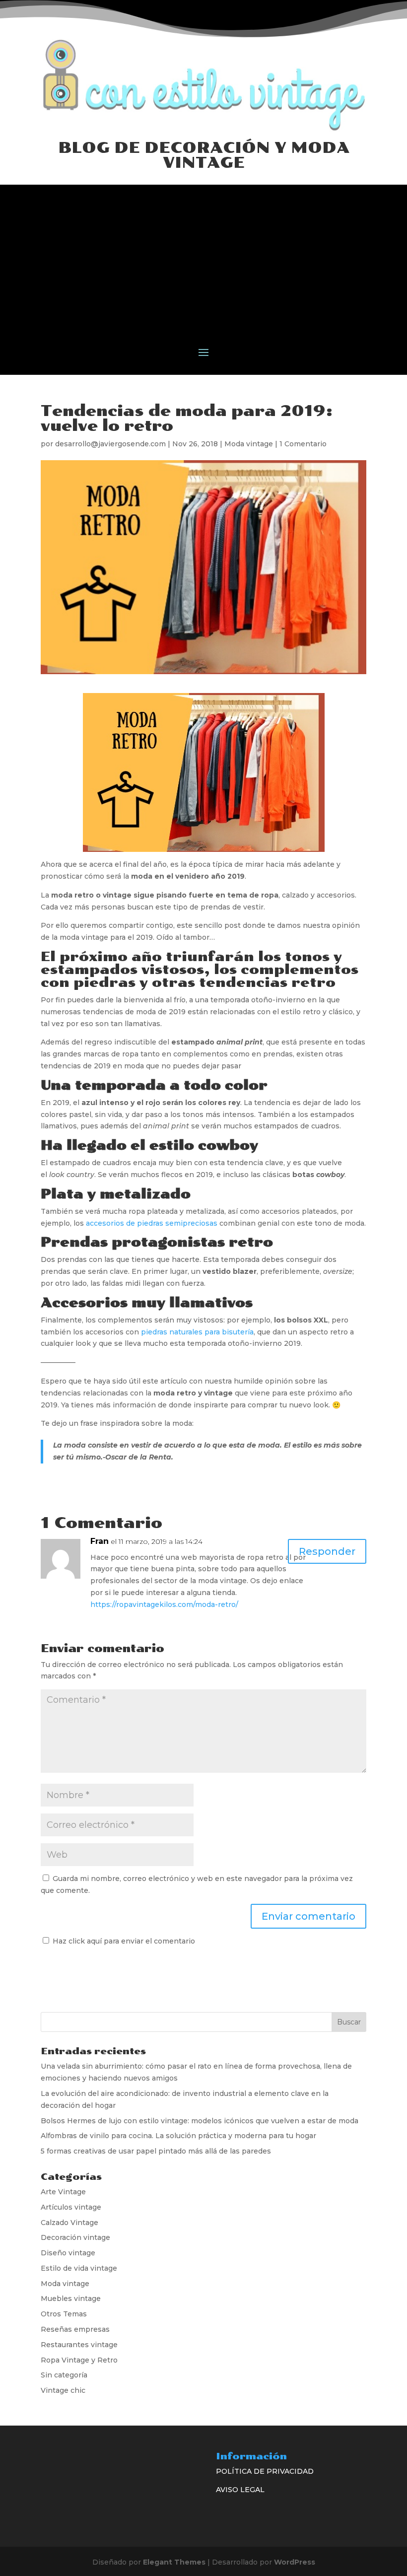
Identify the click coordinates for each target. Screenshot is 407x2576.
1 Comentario (303, 444)
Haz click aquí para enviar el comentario (123, 1941)
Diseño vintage (68, 2253)
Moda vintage (249, 444)
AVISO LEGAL (240, 2490)
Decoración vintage (75, 2237)
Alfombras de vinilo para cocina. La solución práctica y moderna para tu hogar (178, 2136)
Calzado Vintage (69, 2223)
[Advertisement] (203, 254)
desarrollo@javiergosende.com (110, 444)
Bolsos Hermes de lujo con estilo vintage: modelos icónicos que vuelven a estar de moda (200, 2121)
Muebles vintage (71, 2298)
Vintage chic (63, 2390)
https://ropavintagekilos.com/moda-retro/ (164, 1604)
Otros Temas (64, 2314)
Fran (100, 1541)
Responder (327, 1551)
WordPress (295, 2562)
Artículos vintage (71, 2207)
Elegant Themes (174, 2562)
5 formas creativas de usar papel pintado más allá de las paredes (156, 2151)
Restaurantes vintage (79, 2345)
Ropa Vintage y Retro (79, 2360)
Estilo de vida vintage (79, 2268)
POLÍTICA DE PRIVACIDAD (265, 2471)
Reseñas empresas (75, 2329)
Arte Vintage (63, 2192)
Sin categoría (64, 2375)
